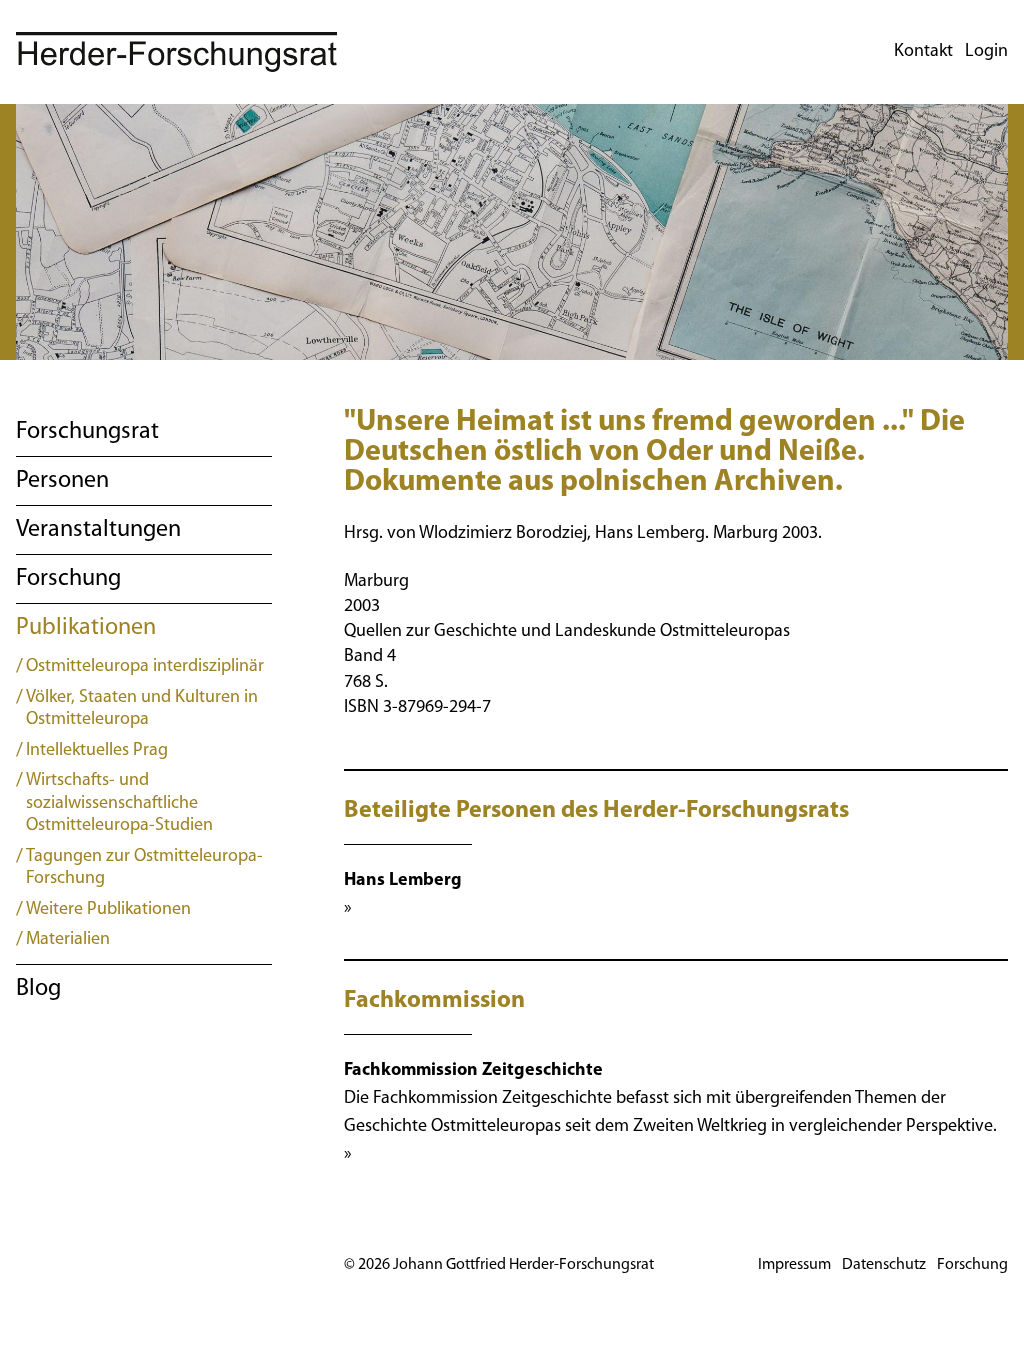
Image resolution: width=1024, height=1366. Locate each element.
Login (986, 52)
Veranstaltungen (98, 530)
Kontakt (923, 52)
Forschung (68, 579)
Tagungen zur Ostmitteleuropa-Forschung (144, 868)
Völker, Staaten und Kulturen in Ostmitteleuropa (142, 709)
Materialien (68, 940)
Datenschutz (884, 1265)
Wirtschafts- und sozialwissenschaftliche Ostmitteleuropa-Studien (119, 803)
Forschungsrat (87, 432)
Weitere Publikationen (108, 910)
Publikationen (86, 628)
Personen (62, 481)
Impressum (794, 1265)
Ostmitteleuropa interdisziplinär (145, 667)
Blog (38, 989)
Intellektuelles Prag (97, 751)
